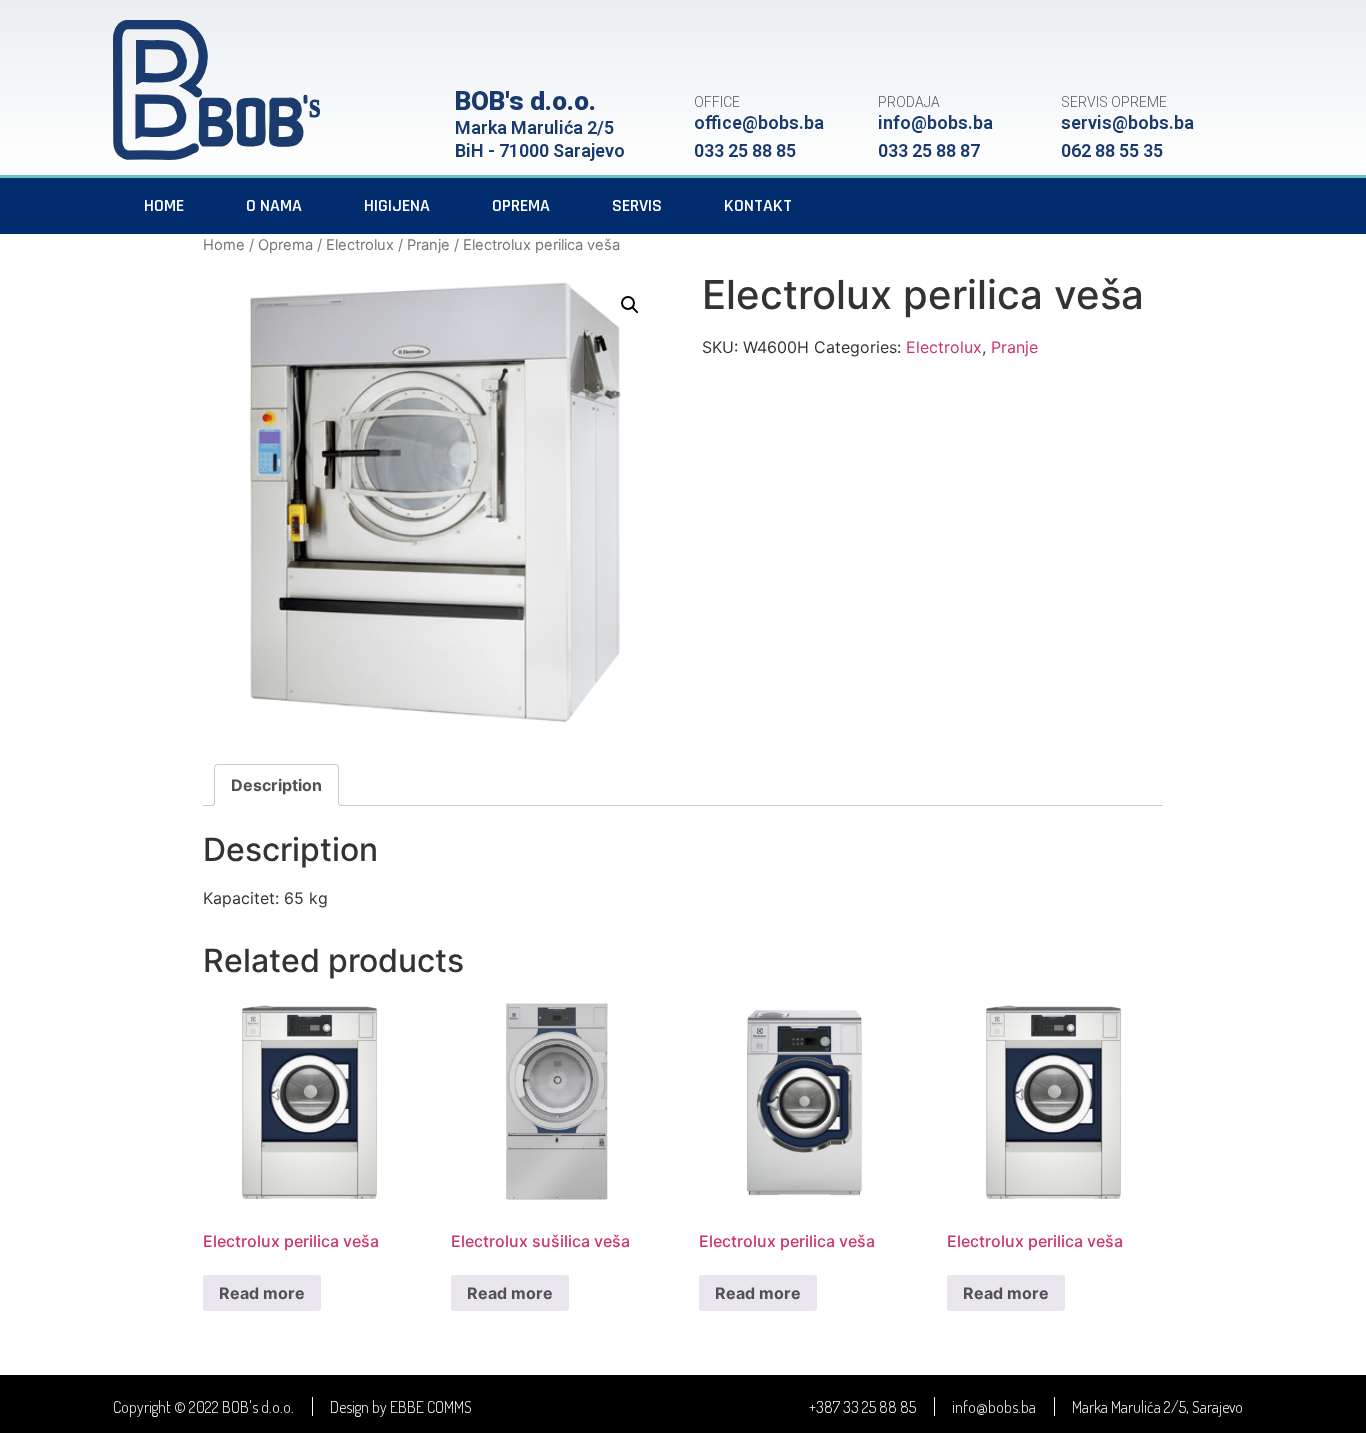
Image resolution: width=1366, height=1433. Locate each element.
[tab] (276, 785)
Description (276, 785)
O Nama (274, 205)
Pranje (428, 245)
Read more (262, 1293)
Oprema (521, 205)
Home (164, 205)
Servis (637, 205)
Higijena (397, 205)
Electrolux (360, 245)
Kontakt (758, 205)
